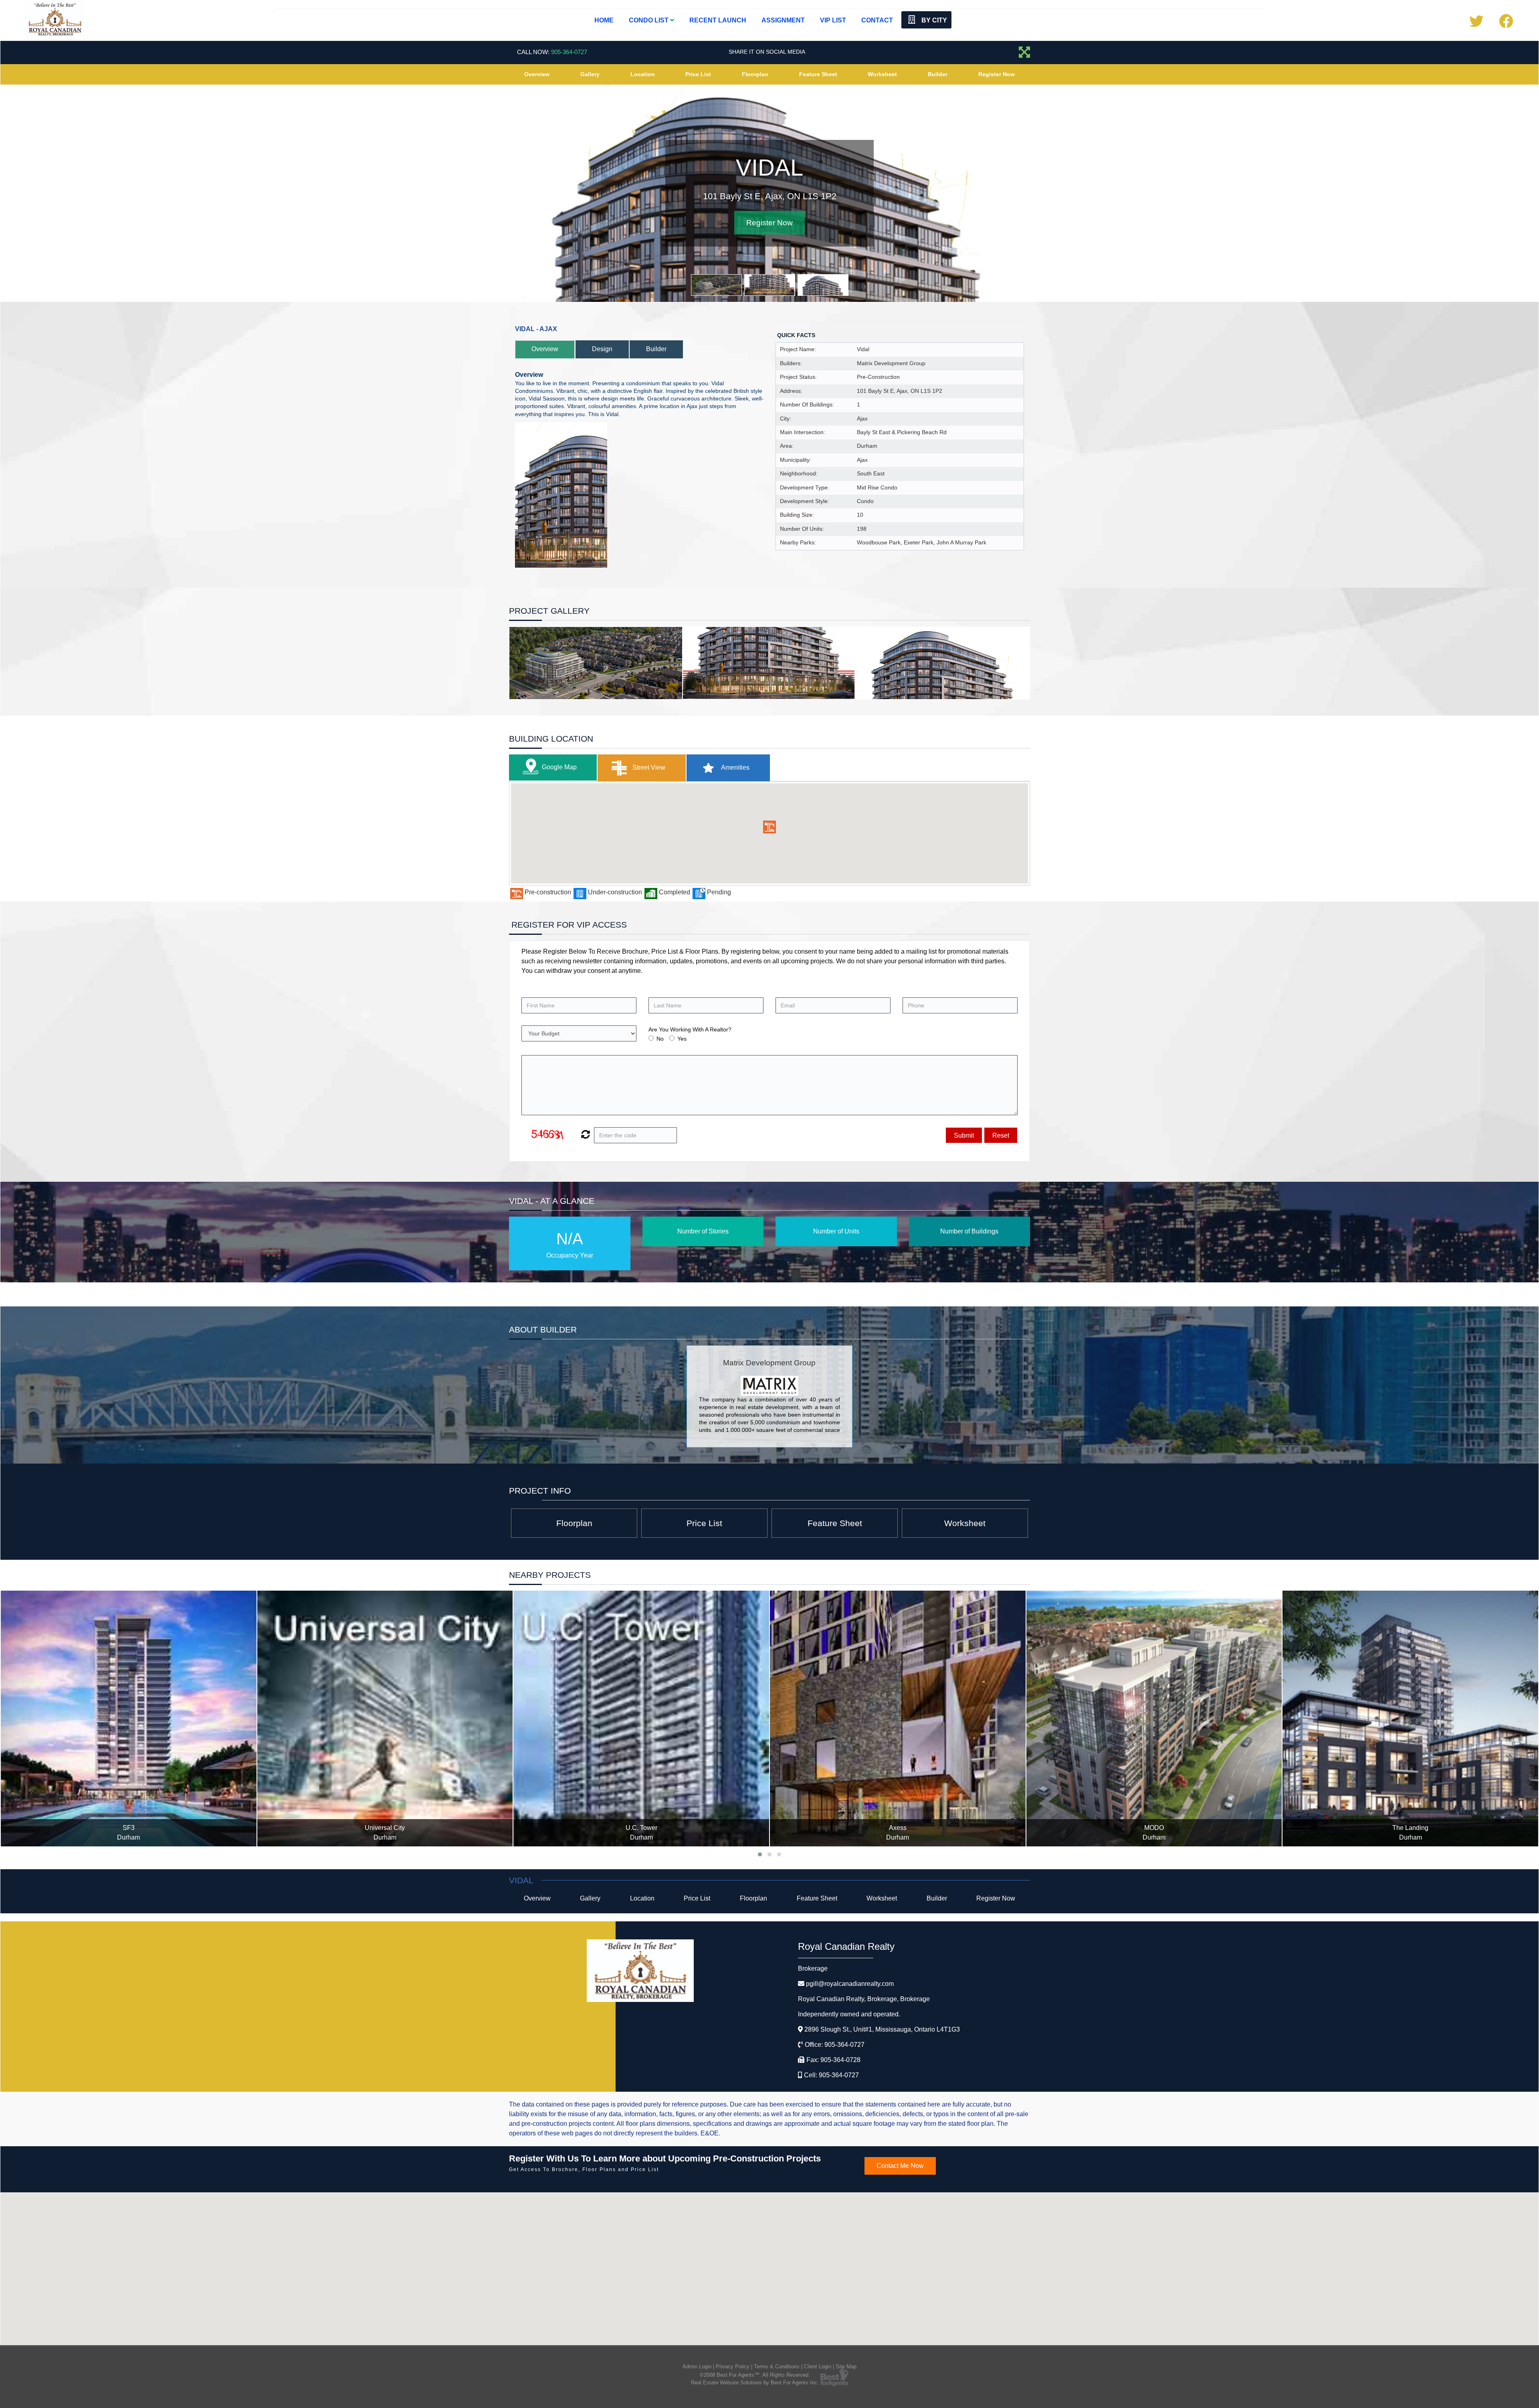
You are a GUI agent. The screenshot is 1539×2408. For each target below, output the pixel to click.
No (660, 1039)
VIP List (833, 20)
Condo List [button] (649, 20)
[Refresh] (585, 1135)
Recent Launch (718, 20)
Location (643, 74)
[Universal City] (129, 1719)
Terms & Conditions (777, 2367)
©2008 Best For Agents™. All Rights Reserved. (755, 2375)
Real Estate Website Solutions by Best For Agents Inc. (755, 2383)
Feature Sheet (818, 74)
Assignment (783, 20)
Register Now (997, 74)
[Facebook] (1506, 24)
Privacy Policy (733, 2367)
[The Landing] (1154, 1719)
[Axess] (642, 1719)
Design (602, 349)
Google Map (559, 767)
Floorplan (755, 74)
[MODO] (898, 1719)
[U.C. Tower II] (1411, 1719)
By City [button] (933, 20)
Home (604, 20)
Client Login (818, 2367)
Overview (537, 74)
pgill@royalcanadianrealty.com (850, 1984)
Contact (877, 20)
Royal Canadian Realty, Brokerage (864, 1999)
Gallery (590, 74)
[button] (769, 827)
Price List (698, 74)
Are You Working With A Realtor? (690, 1029)
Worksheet (882, 74)
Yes (682, 1039)
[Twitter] (1476, 24)
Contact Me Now (900, 2166)
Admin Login (697, 2367)
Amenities (735, 767)
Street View (648, 767)
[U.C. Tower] (385, 1719)
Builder (938, 74)
